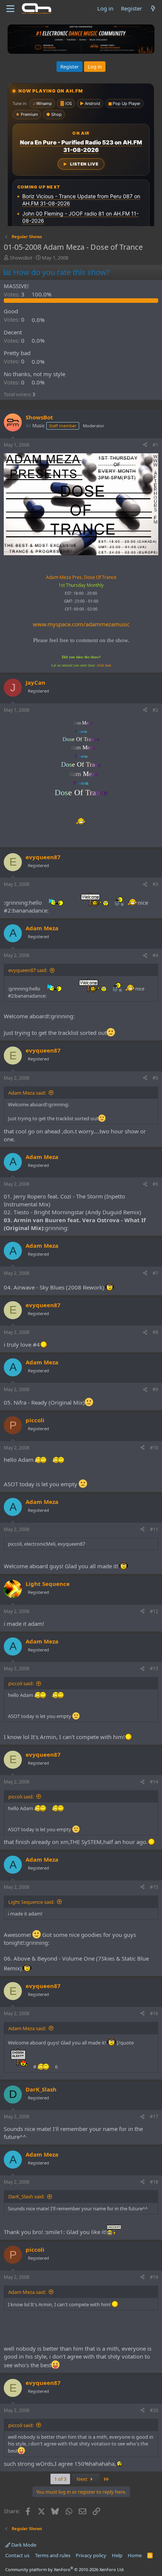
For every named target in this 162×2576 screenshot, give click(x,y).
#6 (155, 1184)
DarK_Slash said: (26, 2196)
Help (117, 2555)
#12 (154, 1611)
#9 (155, 1389)
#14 (154, 1782)
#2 (155, 710)
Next (83, 2479)
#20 (154, 2410)
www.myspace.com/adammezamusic (81, 624)
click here (104, 665)
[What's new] (153, 8)
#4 (155, 955)
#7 (155, 1273)
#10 (154, 1448)
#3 (155, 884)
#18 (154, 2182)
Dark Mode (23, 2545)
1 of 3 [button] (60, 2479)
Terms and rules (53, 2555)
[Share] (145, 445)
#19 (154, 2277)
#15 (154, 1887)
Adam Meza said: (27, 1093)
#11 (154, 1529)
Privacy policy (91, 2555)
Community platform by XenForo (65, 2569)
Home (135, 2555)
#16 (154, 2013)
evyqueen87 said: (28, 970)
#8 (155, 1332)
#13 (154, 1668)
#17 (154, 2117)
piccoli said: (21, 1683)
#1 (155, 445)
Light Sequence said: (31, 1902)
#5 (155, 1078)
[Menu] (10, 9)
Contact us (17, 2555)
